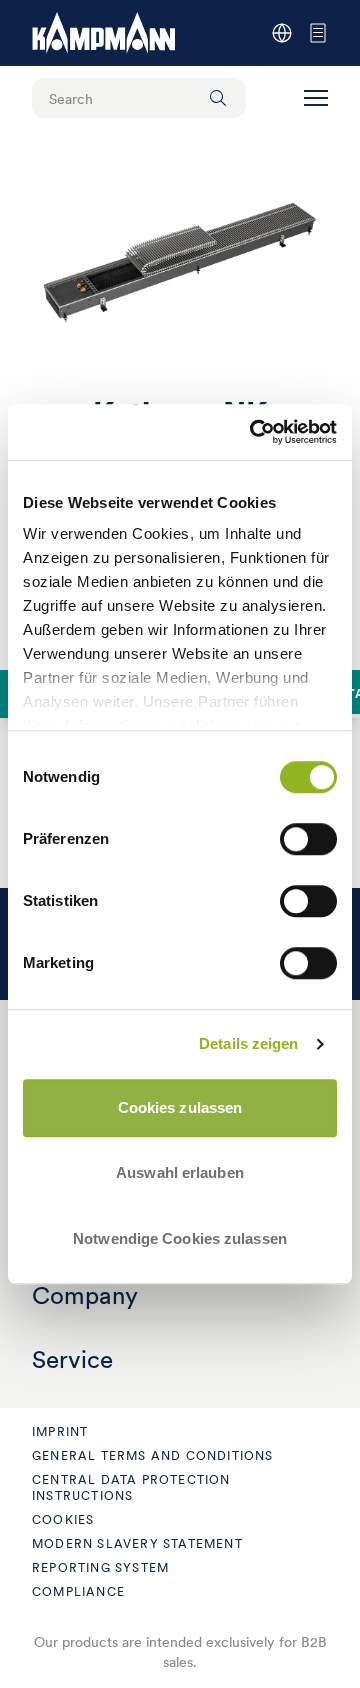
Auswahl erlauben (180, 1172)
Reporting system (100, 1567)
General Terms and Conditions (153, 1455)
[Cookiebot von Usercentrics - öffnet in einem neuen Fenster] (254, 432)
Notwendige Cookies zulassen (180, 1238)
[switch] (308, 839)
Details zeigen (248, 1043)
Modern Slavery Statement (137, 1543)
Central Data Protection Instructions (131, 1487)
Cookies (63, 1519)
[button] (316, 98)
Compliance (78, 1591)
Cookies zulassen (180, 1107)
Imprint (60, 1431)
